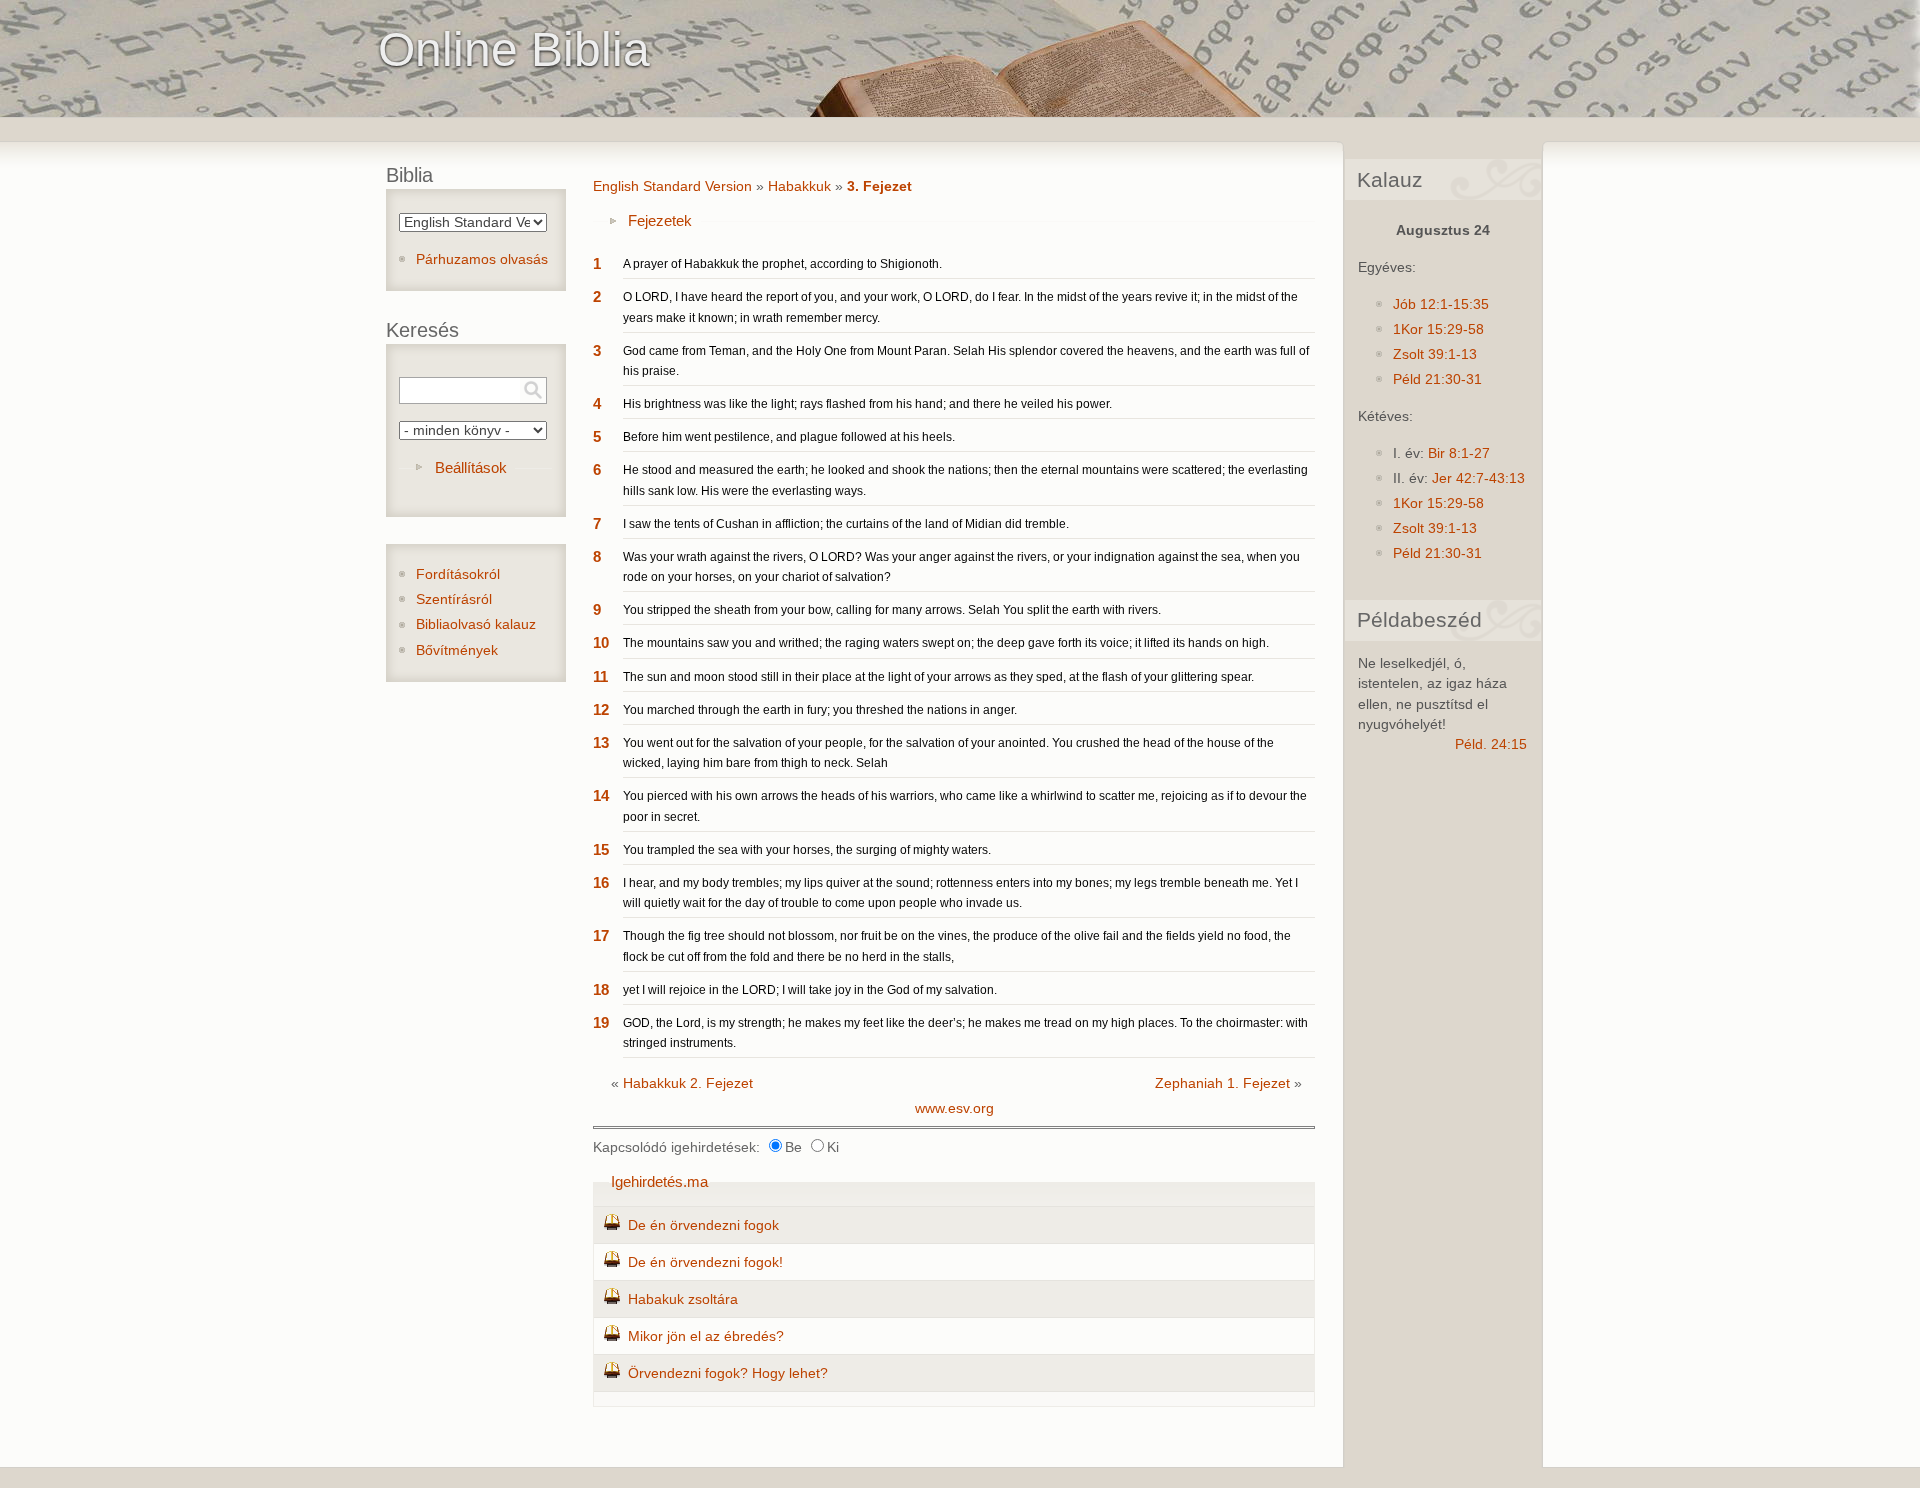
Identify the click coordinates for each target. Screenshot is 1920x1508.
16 (601, 882)
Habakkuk (799, 186)
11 (600, 676)
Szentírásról (454, 599)
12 (601, 709)
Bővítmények (457, 650)
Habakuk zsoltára (683, 1299)
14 (601, 795)
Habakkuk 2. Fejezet (688, 1083)
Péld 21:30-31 (1437, 379)
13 (601, 742)
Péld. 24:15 (1491, 744)
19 (601, 1022)
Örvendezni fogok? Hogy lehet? (728, 1373)
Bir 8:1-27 (1459, 453)
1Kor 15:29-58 (1438, 329)
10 (601, 642)
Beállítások (471, 467)
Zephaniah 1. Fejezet (1222, 1083)
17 (601, 935)
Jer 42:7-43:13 (1478, 478)
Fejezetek (660, 220)
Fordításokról (458, 574)
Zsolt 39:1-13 (1435, 354)
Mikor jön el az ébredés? (706, 1336)
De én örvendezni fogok (703, 1225)
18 (601, 989)
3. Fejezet (879, 186)
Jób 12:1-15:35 (1441, 304)
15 (601, 849)
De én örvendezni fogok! (705, 1262)
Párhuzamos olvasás (482, 259)
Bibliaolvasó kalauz (476, 624)
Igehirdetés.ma (659, 1181)
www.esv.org (954, 1108)
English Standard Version (672, 186)
